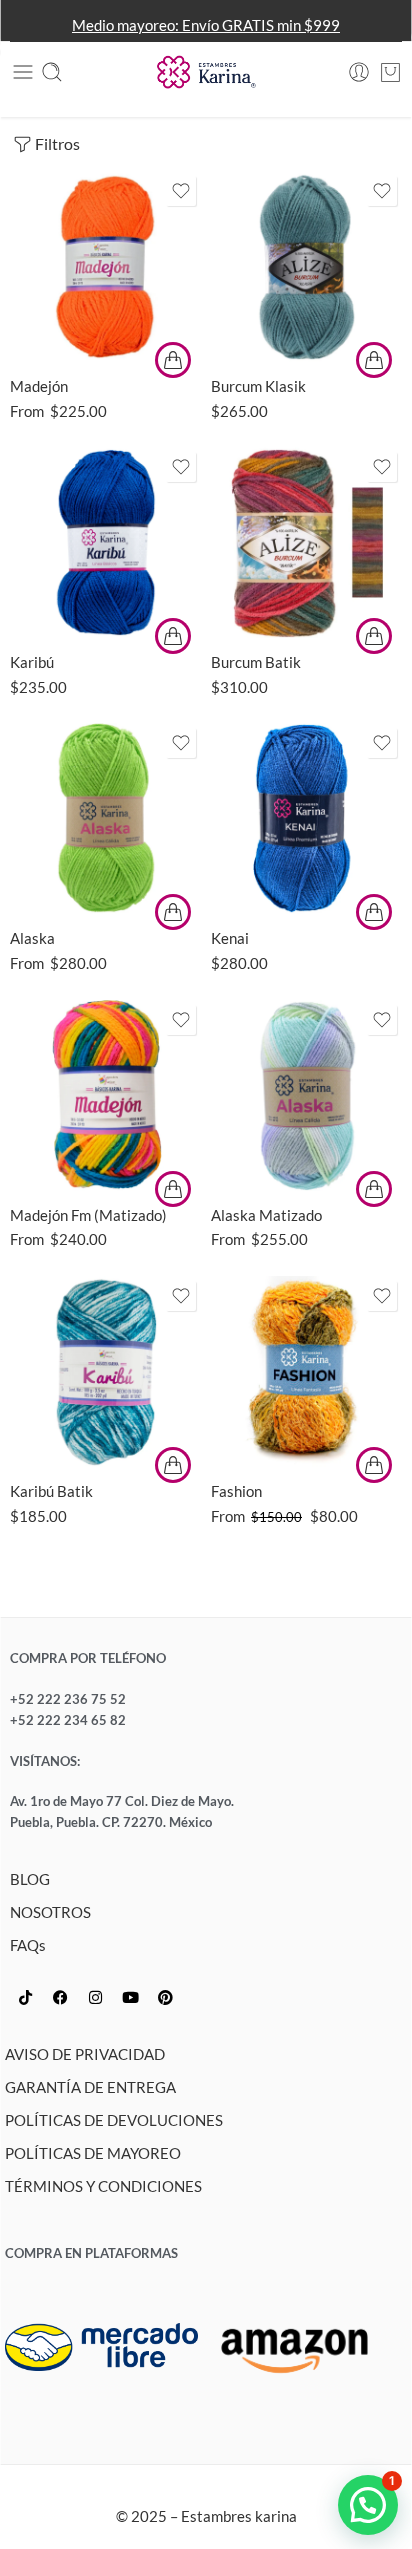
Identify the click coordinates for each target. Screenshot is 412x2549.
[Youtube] (130, 1998)
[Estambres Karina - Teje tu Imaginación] (206, 72)
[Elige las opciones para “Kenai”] (374, 912)
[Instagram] (95, 1998)
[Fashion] (306, 1371)
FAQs (28, 1945)
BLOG (30, 1879)
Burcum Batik (256, 662)
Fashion (236, 1491)
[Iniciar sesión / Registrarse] (359, 72)
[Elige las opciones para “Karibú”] (173, 636)
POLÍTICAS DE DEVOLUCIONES (114, 2120)
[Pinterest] (165, 1998)
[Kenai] (306, 818)
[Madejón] (105, 266)
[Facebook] (60, 1998)
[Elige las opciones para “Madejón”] (173, 360)
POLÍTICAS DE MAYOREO (93, 2153)
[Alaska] (105, 818)
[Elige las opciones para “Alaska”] (173, 912)
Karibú (32, 662)
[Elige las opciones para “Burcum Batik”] (374, 636)
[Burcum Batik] (306, 542)
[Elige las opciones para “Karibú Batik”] (173, 1465)
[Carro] (390, 72)
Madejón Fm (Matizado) (88, 1215)
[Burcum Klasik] (306, 266)
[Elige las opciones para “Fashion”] (374, 1465)
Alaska (32, 938)
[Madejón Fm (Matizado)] (105, 1095)
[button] (368, 2505)
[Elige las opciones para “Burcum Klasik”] (374, 360)
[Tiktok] (25, 1998)
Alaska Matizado (266, 1215)
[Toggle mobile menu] (23, 72)
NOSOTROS (50, 1912)
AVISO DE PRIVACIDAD (85, 2054)
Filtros (57, 143)
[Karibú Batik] (105, 1371)
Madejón (39, 386)
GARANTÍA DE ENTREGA (90, 2087)
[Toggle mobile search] (52, 72)
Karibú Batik (51, 1491)
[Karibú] (105, 542)
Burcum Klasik (258, 386)
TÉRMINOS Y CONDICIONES (103, 2186)
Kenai (230, 938)
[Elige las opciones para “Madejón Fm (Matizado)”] (173, 1189)
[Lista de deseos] (181, 191)
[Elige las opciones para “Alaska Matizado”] (374, 1189)
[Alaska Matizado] (306, 1095)
